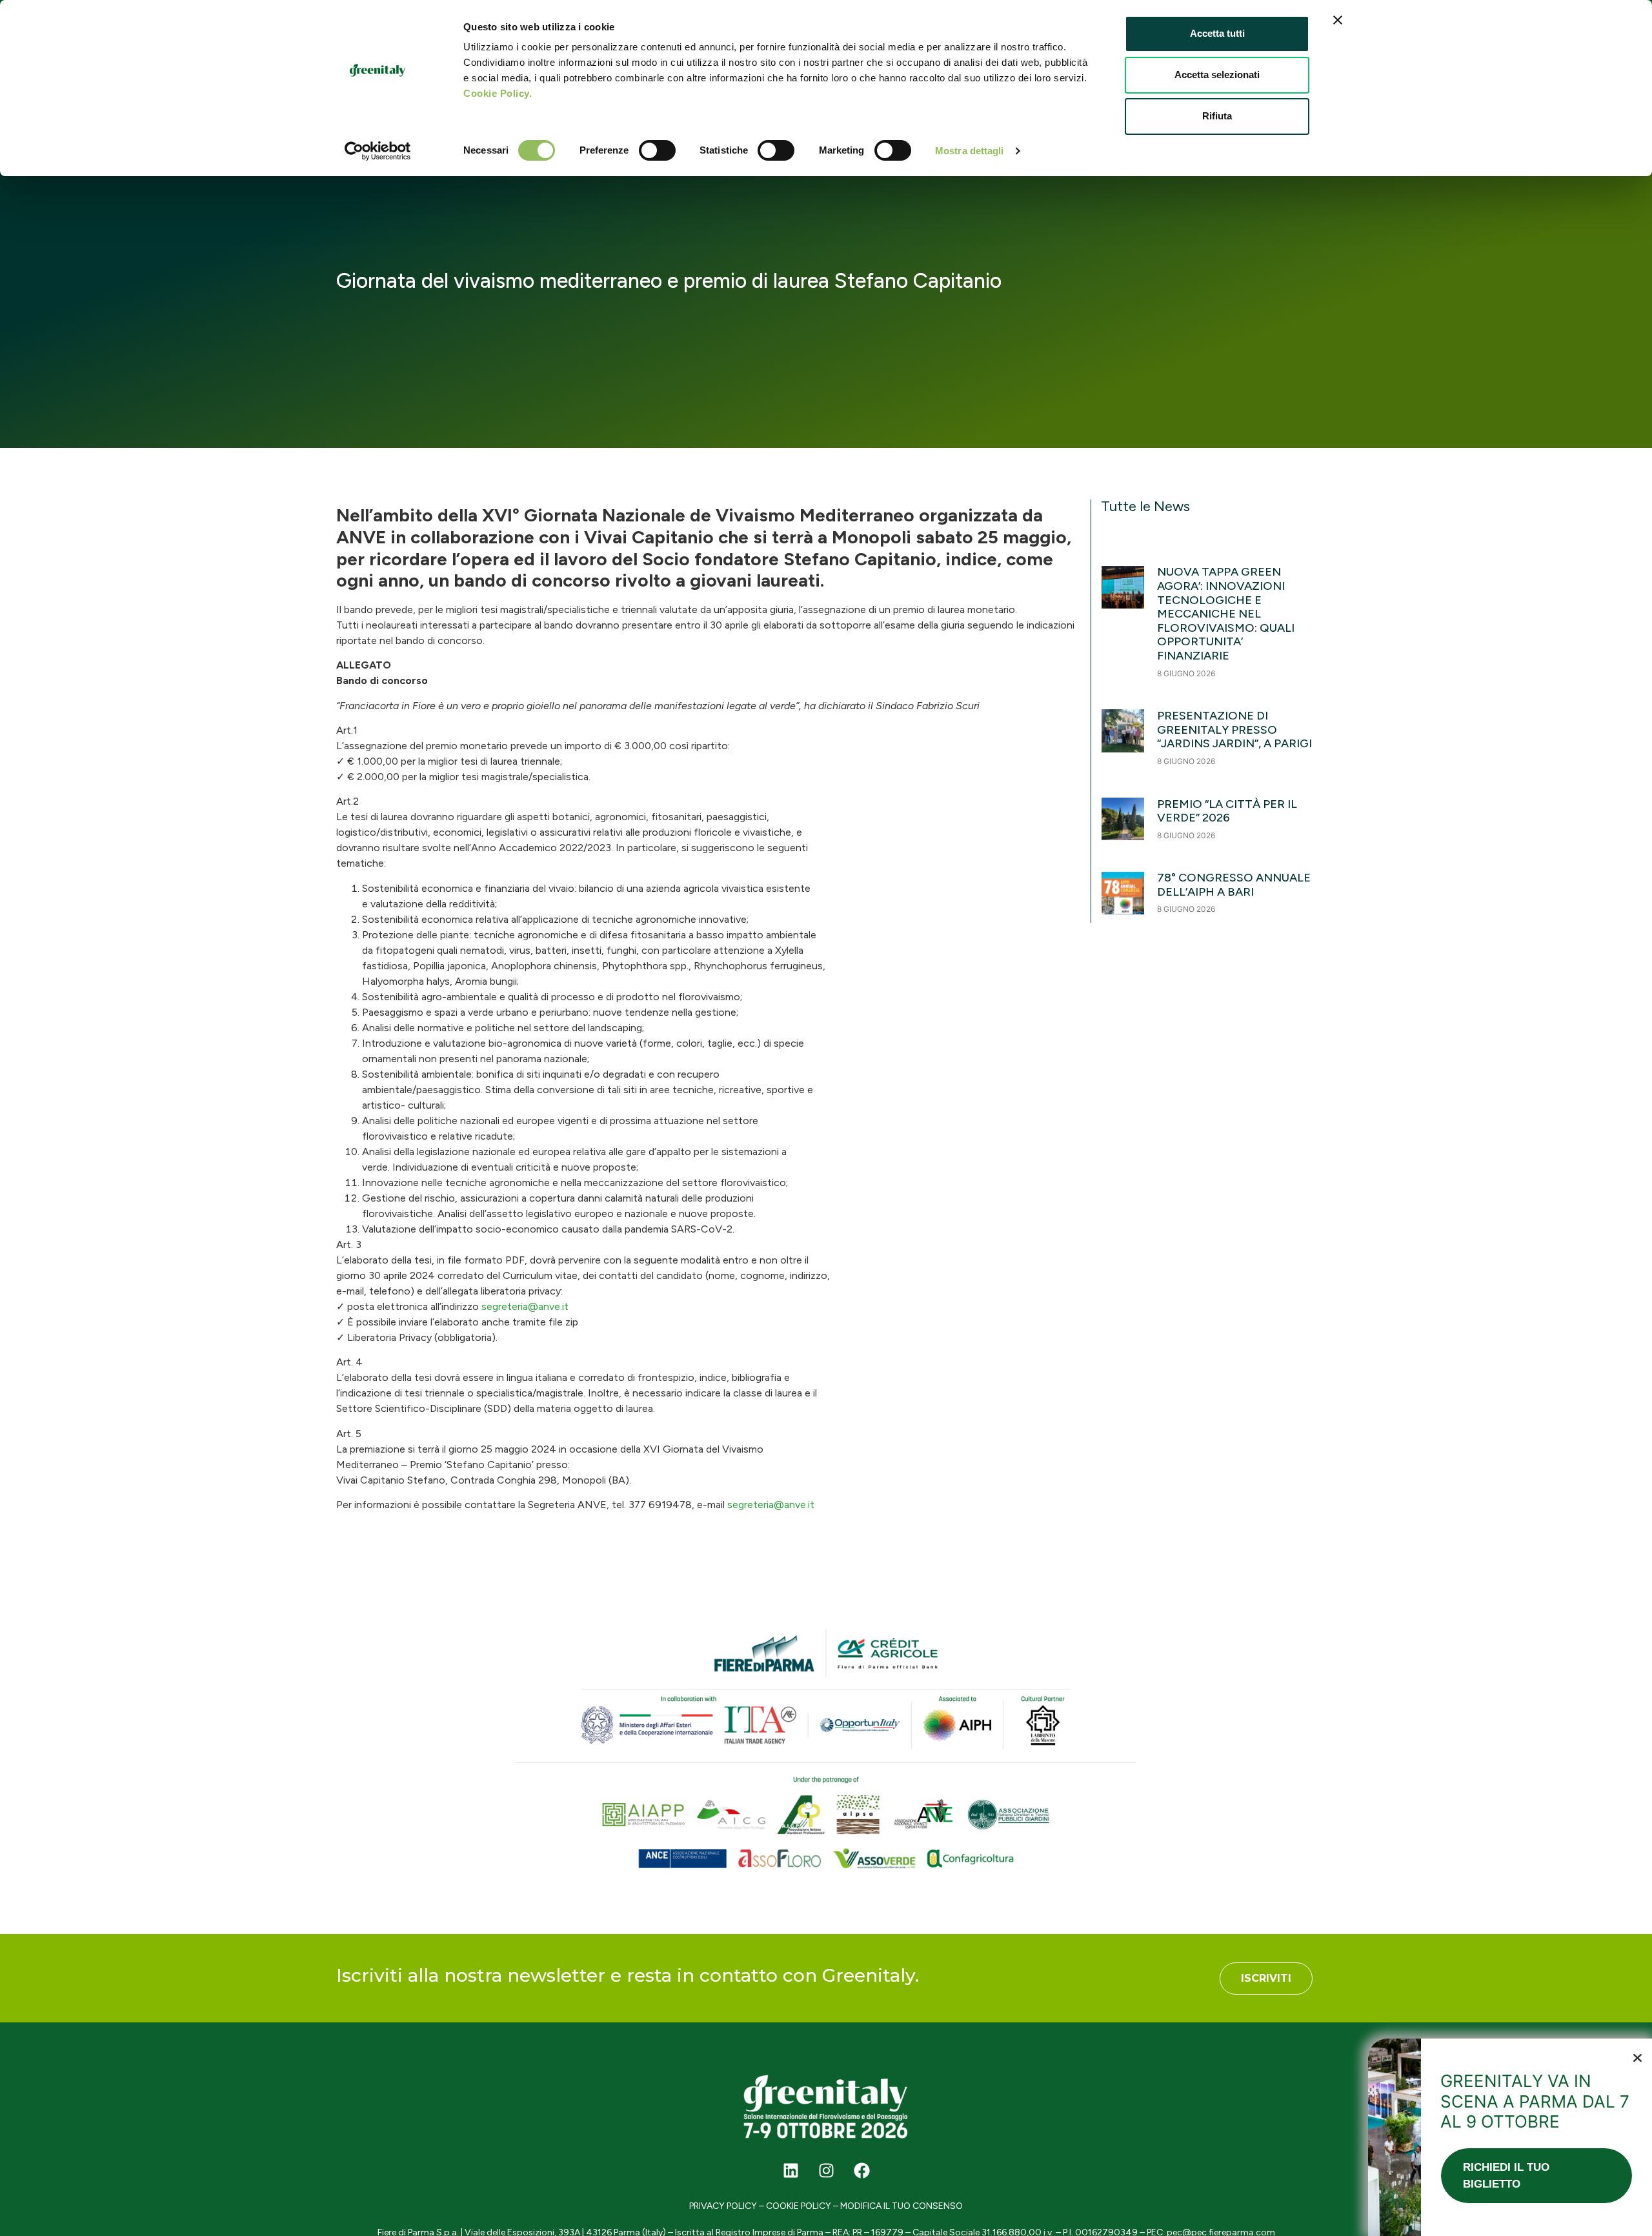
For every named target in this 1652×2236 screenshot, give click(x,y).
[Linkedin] (791, 2170)
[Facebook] (861, 2170)
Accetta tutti (1217, 33)
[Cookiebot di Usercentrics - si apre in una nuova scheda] (378, 151)
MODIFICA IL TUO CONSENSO (902, 2206)
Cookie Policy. (498, 93)
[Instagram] (826, 2170)
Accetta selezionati (1217, 75)
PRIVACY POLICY (723, 2206)
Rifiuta (1217, 116)
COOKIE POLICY (799, 2206)
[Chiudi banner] (1338, 20)
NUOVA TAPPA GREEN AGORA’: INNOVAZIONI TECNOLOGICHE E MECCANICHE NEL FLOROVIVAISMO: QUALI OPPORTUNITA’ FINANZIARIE (1226, 614)
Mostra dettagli (970, 151)
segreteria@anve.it (525, 1306)
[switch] (657, 150)
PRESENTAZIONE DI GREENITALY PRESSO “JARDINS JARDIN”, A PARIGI (1236, 730)
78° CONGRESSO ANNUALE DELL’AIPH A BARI (1234, 885)
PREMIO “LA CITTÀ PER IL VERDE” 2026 (1227, 811)
